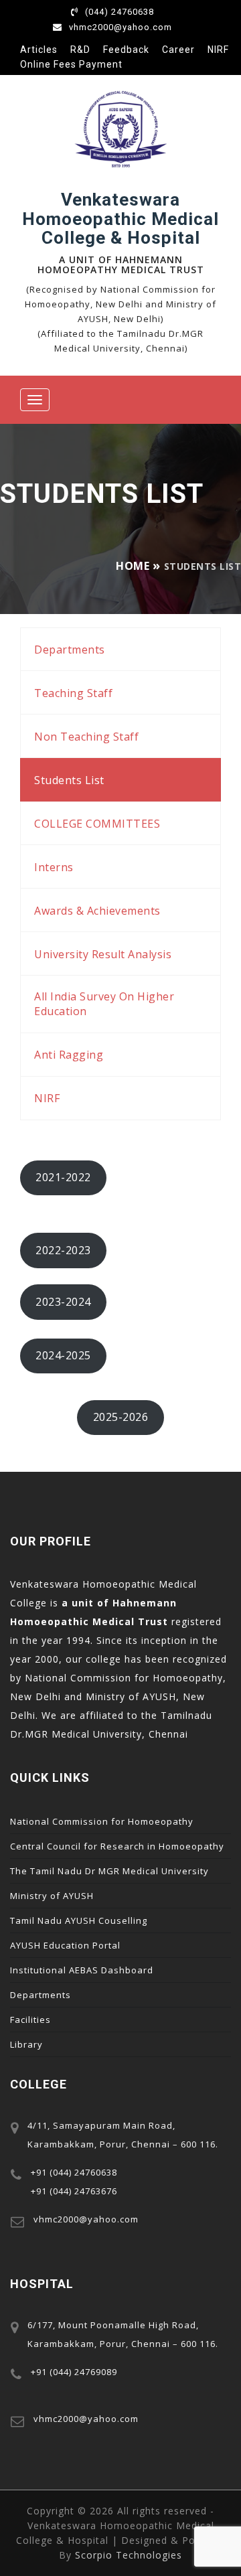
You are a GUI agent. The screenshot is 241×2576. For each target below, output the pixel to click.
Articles (39, 50)
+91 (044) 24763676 (74, 2191)
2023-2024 (63, 1302)
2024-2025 (63, 1355)
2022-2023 (63, 1250)
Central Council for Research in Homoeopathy (117, 1846)
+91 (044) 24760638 (74, 2172)
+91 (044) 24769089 (74, 2372)
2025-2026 (121, 1417)
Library (26, 2044)
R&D (80, 50)
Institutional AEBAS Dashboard (82, 1970)
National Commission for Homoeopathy (102, 1821)
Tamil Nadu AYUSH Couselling (79, 1920)
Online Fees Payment (71, 64)
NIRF (218, 50)
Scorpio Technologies (129, 2555)
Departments (41, 1995)
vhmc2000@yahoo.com (120, 27)
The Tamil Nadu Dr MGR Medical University (109, 1871)
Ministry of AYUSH (52, 1896)
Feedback (126, 50)
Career (178, 50)
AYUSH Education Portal (65, 1945)
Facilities (30, 2020)
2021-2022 (63, 1177)
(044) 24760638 (119, 12)
